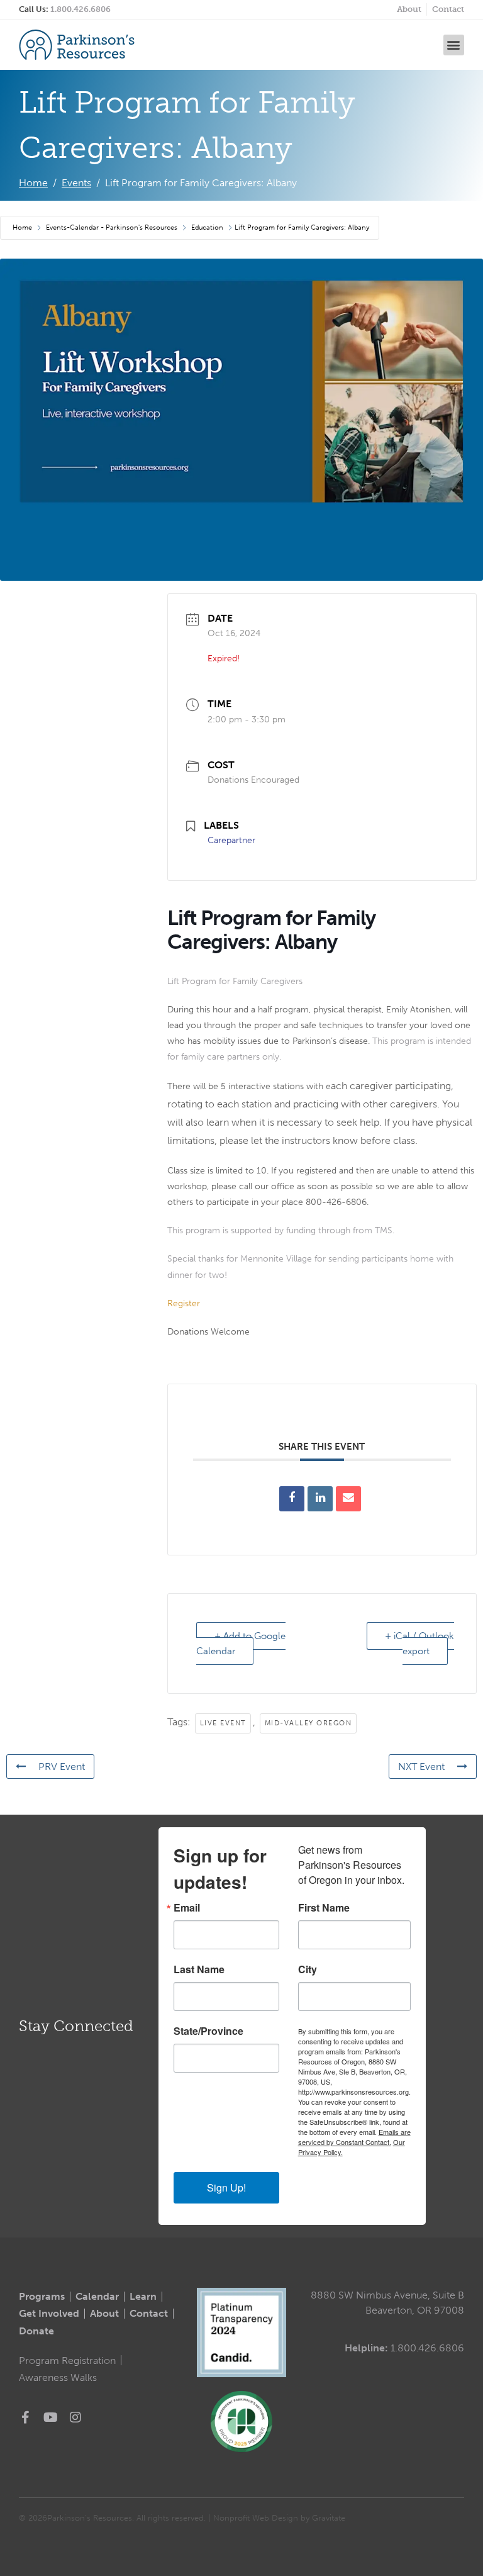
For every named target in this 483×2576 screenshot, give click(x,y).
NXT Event (421, 1767)
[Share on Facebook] (292, 1499)
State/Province (208, 2031)
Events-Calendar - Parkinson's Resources (112, 227)
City (308, 1969)
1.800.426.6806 (80, 9)
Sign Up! (226, 2187)
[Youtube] (50, 2417)
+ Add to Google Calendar (241, 1644)
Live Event (223, 1723)
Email (187, 1908)
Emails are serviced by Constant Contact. (354, 2137)
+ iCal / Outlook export (419, 1644)
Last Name (199, 1969)
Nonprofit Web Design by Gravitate (279, 2518)
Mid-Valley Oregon (308, 1723)
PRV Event (62, 1767)
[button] (454, 45)
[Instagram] (75, 2417)
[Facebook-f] (25, 2417)
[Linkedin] (320, 1499)
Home (23, 227)
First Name (324, 1908)
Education (207, 227)
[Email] (348, 1499)
